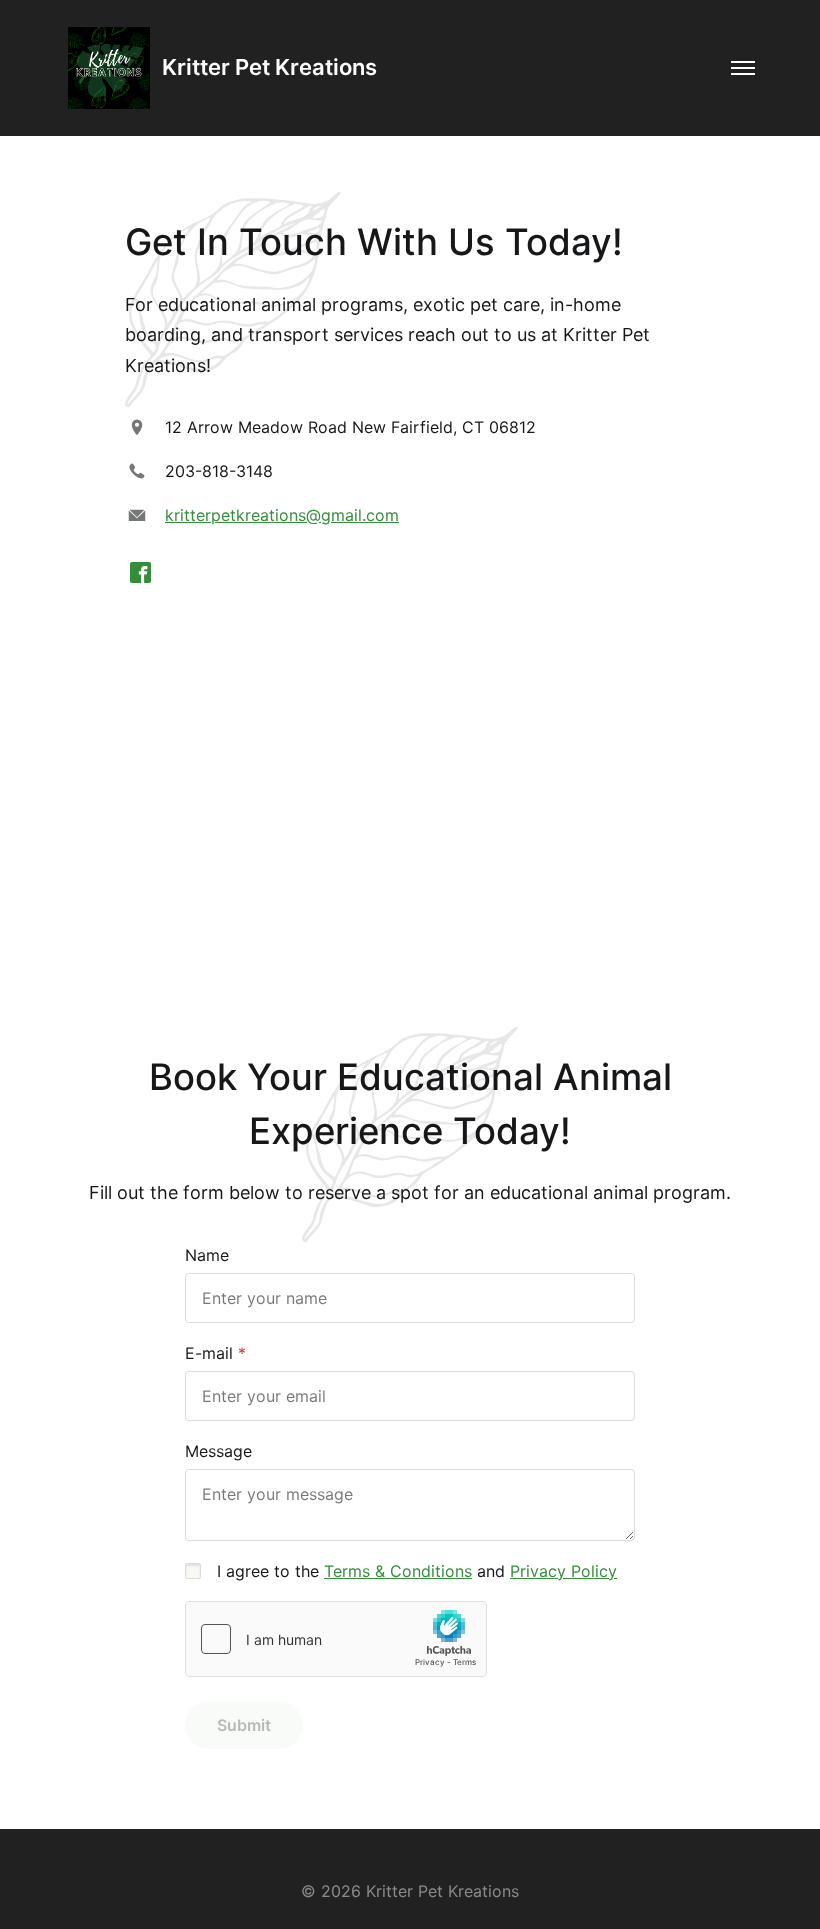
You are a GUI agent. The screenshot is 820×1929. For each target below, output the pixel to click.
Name (207, 1255)
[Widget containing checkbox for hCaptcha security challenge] (336, 1639)
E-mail (209, 1353)
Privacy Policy (563, 1571)
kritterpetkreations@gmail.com (282, 515)
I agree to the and (417, 1571)
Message (218, 1451)
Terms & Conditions (398, 1571)
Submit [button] (244, 1725)
